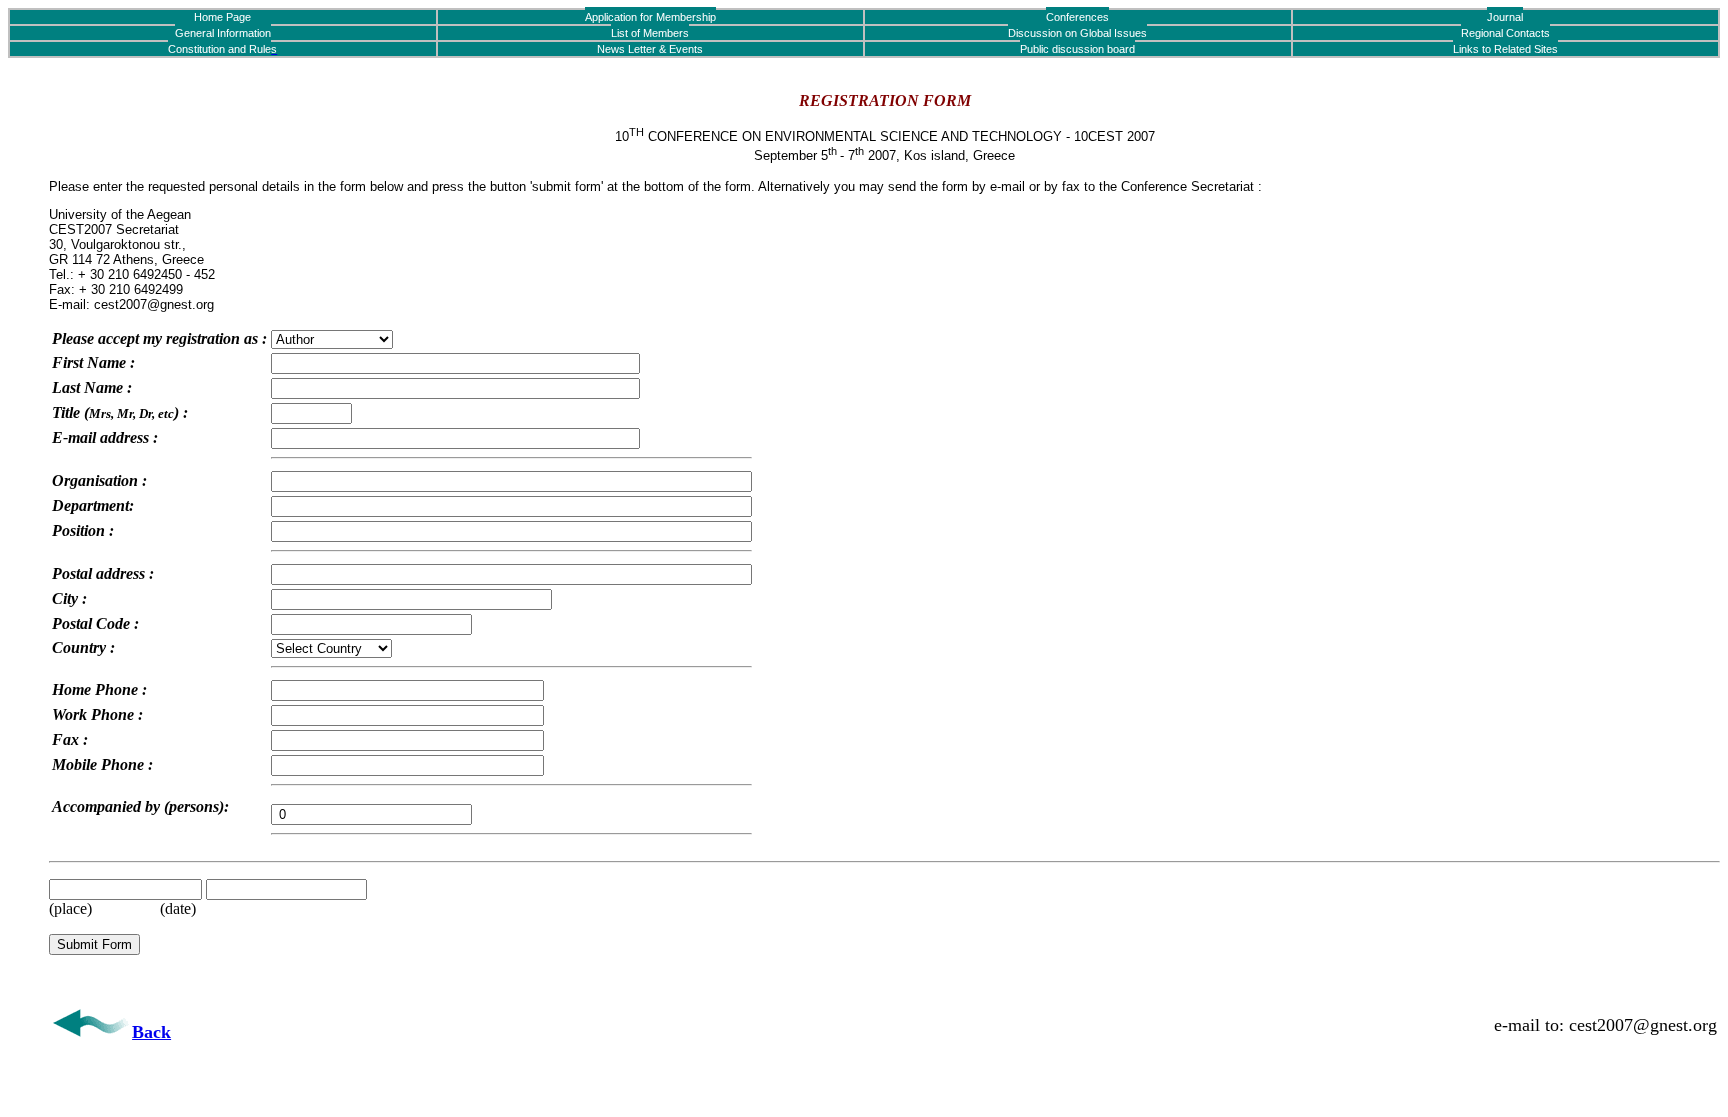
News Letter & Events (650, 49)
